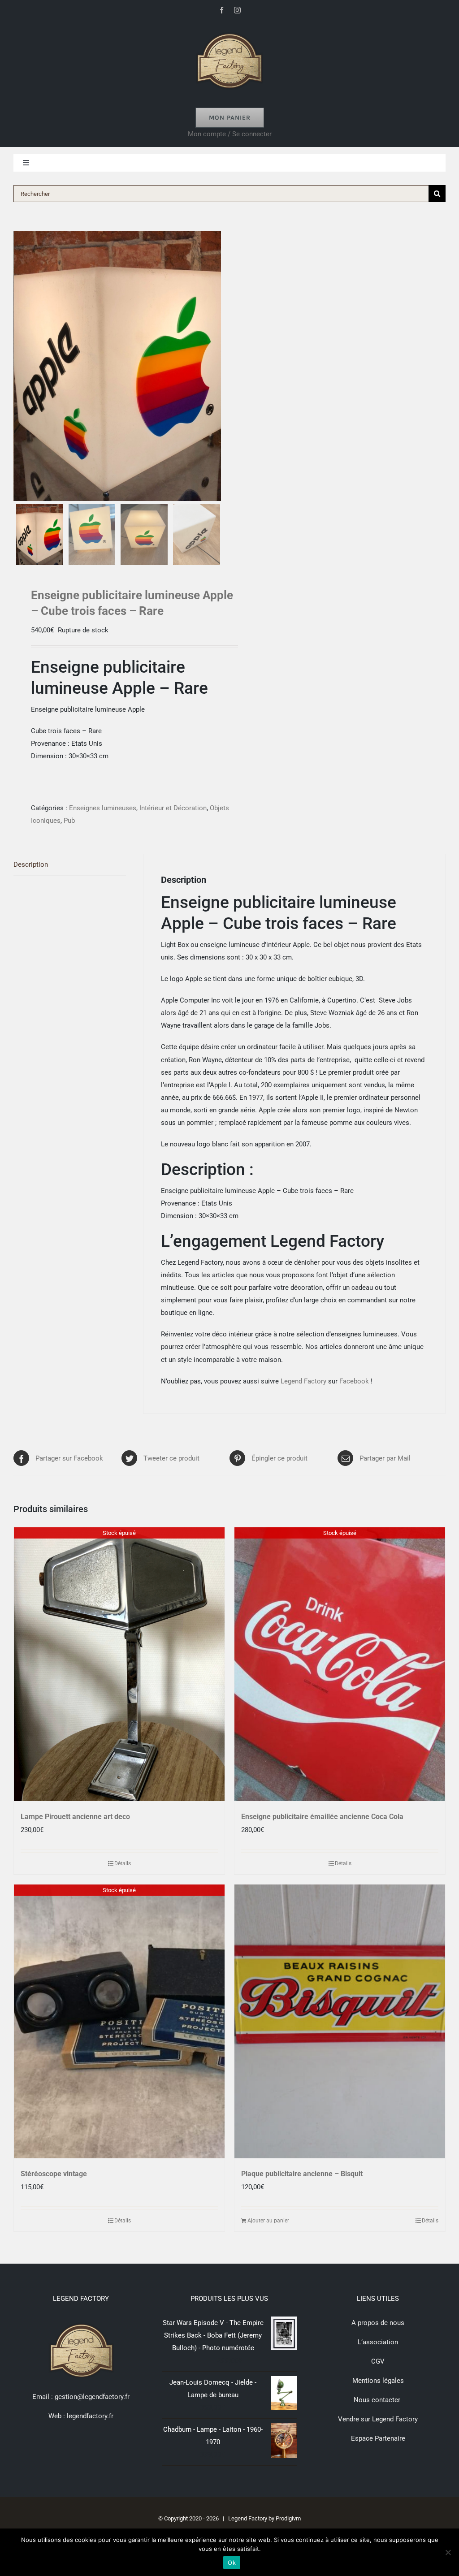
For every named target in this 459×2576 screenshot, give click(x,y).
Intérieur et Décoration (173, 808)
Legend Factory (303, 1381)
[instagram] (237, 10)
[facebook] (222, 10)
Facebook (354, 1381)
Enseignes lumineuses (103, 808)
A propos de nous (378, 2323)
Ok (232, 2563)
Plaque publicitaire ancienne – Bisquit (302, 2174)
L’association (378, 2342)
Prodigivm (288, 2518)
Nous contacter (378, 2400)
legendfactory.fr (89, 2416)
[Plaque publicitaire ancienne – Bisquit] (340, 2021)
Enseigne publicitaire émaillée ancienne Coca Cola (322, 1817)
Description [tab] (31, 864)
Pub (69, 821)
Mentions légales (378, 2381)
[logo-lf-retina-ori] (229, 30)
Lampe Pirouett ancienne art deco (75, 1817)
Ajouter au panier (268, 2221)
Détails (123, 1863)
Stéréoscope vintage (54, 2174)
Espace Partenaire (378, 2438)
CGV (378, 2361)
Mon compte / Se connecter (230, 134)
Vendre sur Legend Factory (378, 2419)
